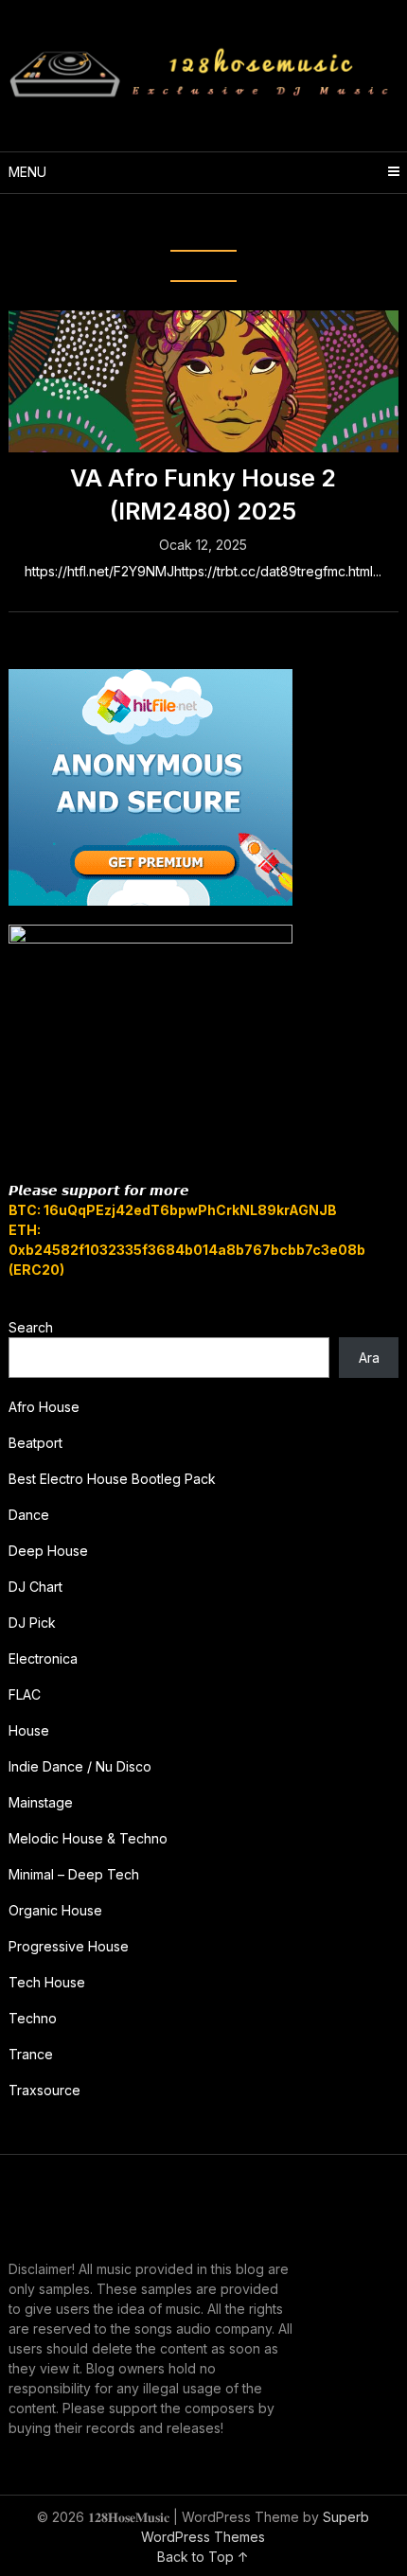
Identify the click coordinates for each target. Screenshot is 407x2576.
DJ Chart (35, 1587)
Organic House (55, 1910)
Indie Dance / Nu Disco (80, 1766)
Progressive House (69, 1946)
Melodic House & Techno (88, 1838)
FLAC (25, 1694)
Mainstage (41, 1802)
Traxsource (44, 2090)
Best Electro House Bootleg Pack (112, 1479)
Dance (29, 1515)
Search (31, 1327)
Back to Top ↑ (203, 2557)
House (29, 1730)
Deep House (48, 1551)
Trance (31, 2054)
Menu (27, 172)
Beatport (35, 1443)
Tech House (47, 1982)
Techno (33, 2018)
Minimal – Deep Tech (74, 1874)
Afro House (44, 1407)
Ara (369, 1358)
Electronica (43, 1659)
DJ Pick (32, 1623)
